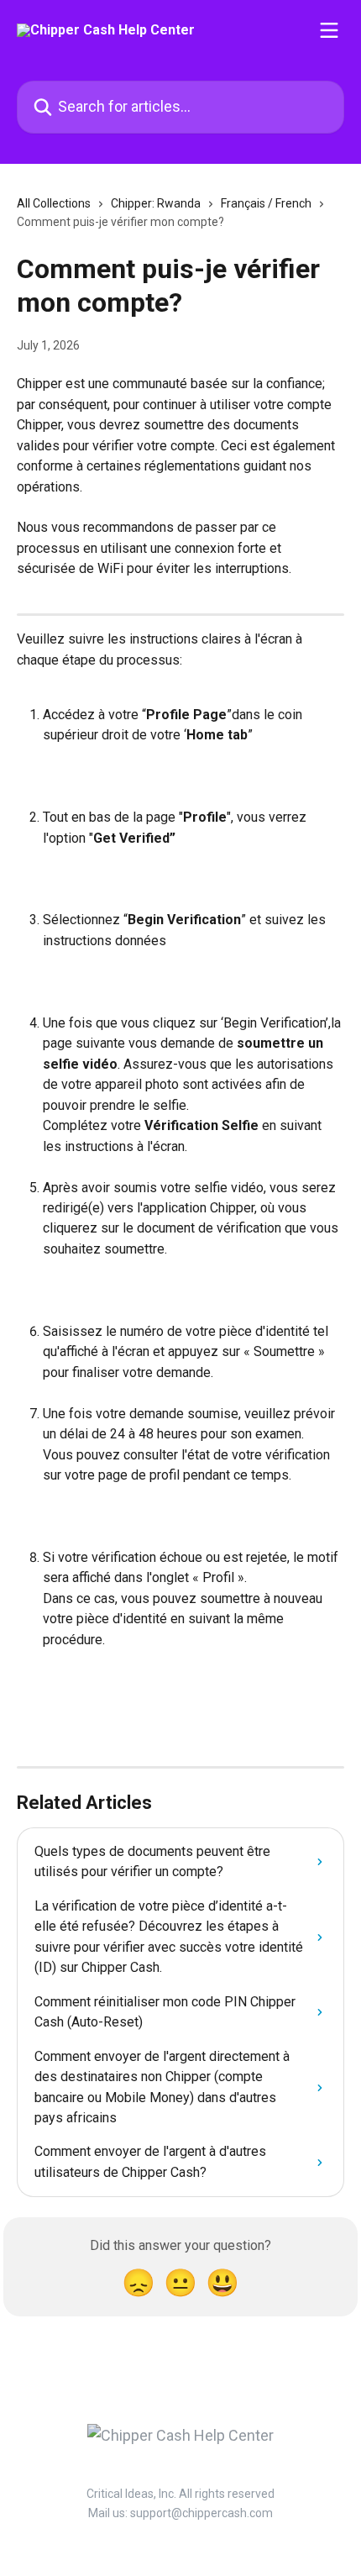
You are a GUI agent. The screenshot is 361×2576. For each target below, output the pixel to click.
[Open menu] (329, 30)
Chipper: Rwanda (156, 203)
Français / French (266, 203)
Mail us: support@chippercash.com (180, 2513)
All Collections (54, 203)
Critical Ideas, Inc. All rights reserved (180, 2494)
